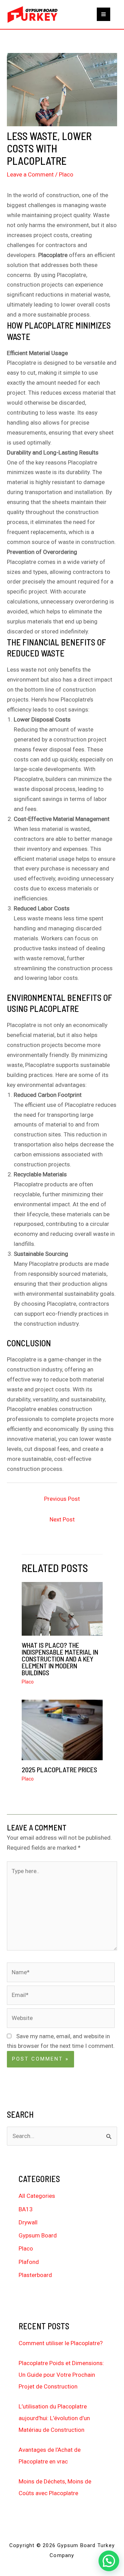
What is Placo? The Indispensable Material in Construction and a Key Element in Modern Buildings (60, 1659)
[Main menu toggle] (104, 14)
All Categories (37, 2196)
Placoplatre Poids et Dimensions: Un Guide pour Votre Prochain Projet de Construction (61, 2375)
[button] (109, 2561)
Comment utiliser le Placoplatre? (61, 2343)
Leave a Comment (30, 174)
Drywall (28, 2222)
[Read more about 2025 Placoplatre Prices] (62, 1729)
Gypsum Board (38, 2235)
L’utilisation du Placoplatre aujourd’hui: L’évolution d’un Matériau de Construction (54, 2418)
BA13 (26, 2209)
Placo (66, 174)
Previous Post (62, 1499)
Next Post (62, 1519)
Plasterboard (35, 2275)
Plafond (29, 2262)
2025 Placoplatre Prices (59, 1770)
